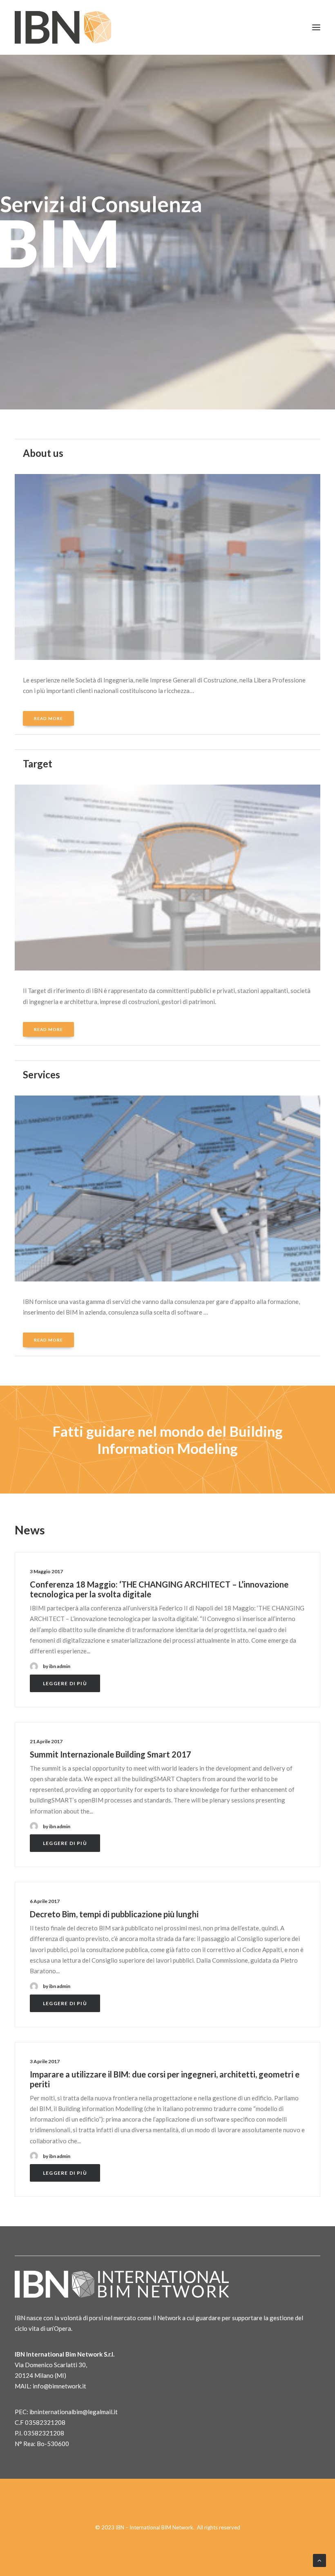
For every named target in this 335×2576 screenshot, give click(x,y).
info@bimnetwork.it (59, 2386)
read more (48, 718)
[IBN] (63, 27)
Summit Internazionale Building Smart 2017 (111, 1754)
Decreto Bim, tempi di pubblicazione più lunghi (114, 1914)
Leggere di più (65, 1683)
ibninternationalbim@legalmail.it (74, 2412)
